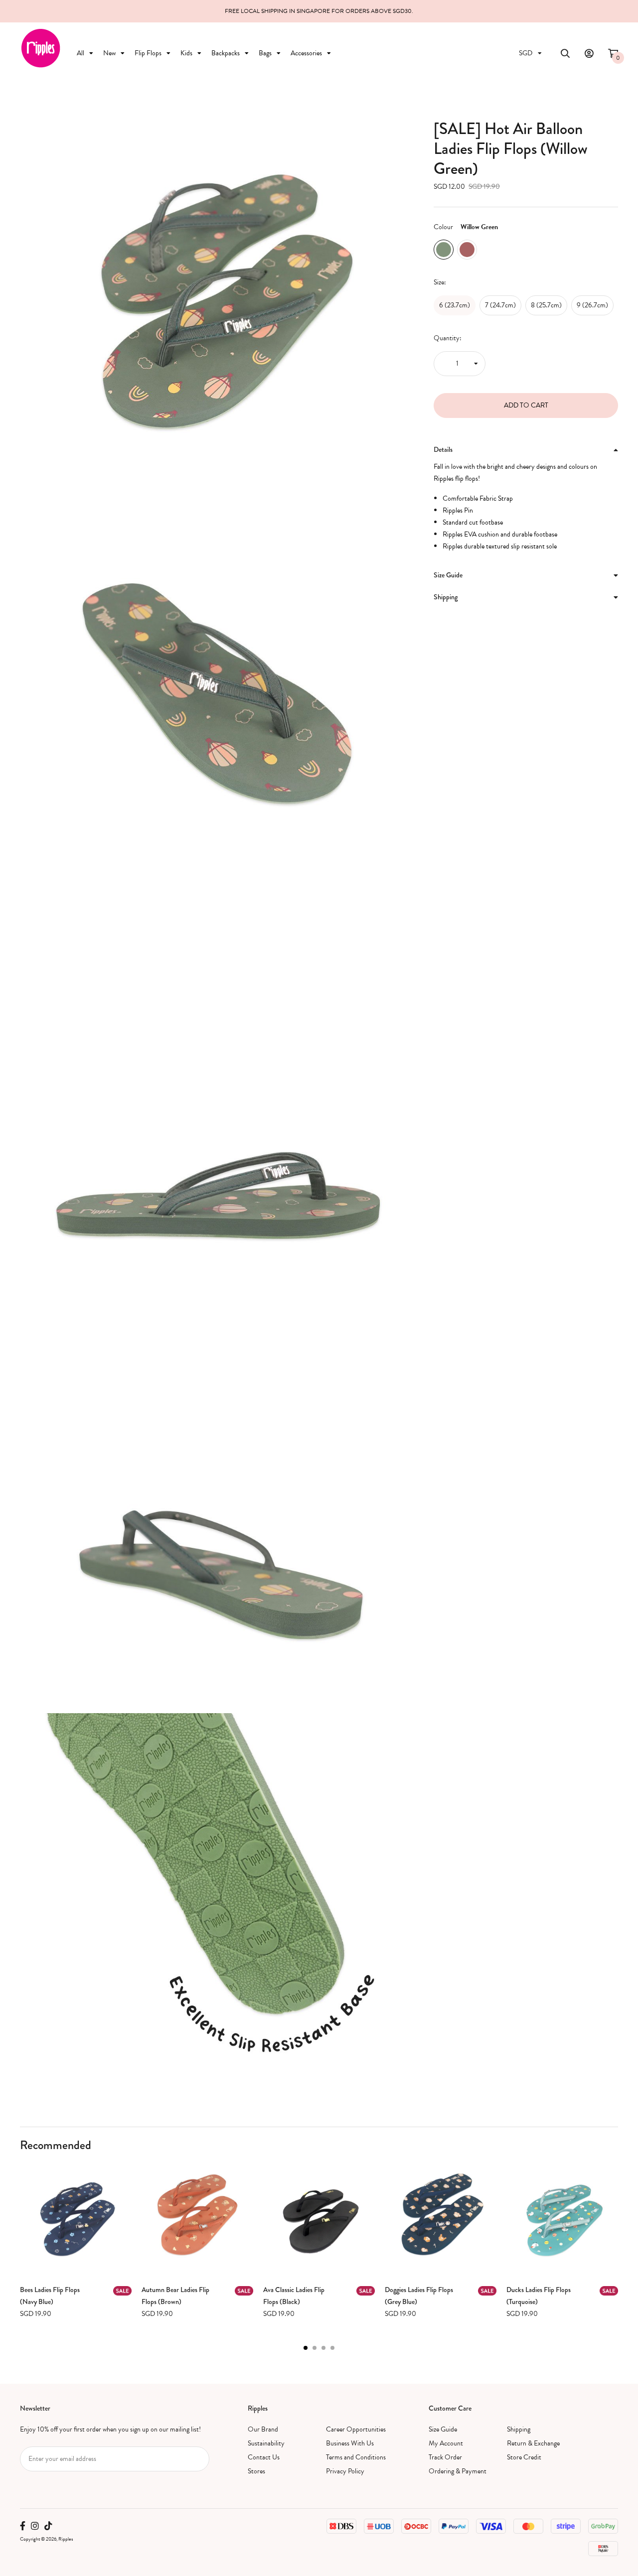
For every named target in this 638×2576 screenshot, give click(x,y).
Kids (186, 53)
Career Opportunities (356, 2429)
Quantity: (448, 338)
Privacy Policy (345, 2471)
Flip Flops (148, 53)
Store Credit (524, 2457)
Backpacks (226, 53)
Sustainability (266, 2443)
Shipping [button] (446, 597)
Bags (265, 53)
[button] (306, 2348)
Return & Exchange (533, 2443)
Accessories (306, 53)
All (80, 53)
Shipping (519, 2429)
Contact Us (264, 2457)
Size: (440, 282)
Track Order (445, 2457)
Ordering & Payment (458, 2471)
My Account (446, 2443)
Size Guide (443, 2429)
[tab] (526, 450)
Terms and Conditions (356, 2457)
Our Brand (263, 2429)
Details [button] (443, 449)
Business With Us (350, 2443)
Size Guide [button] (448, 575)
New (109, 53)
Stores (256, 2471)
